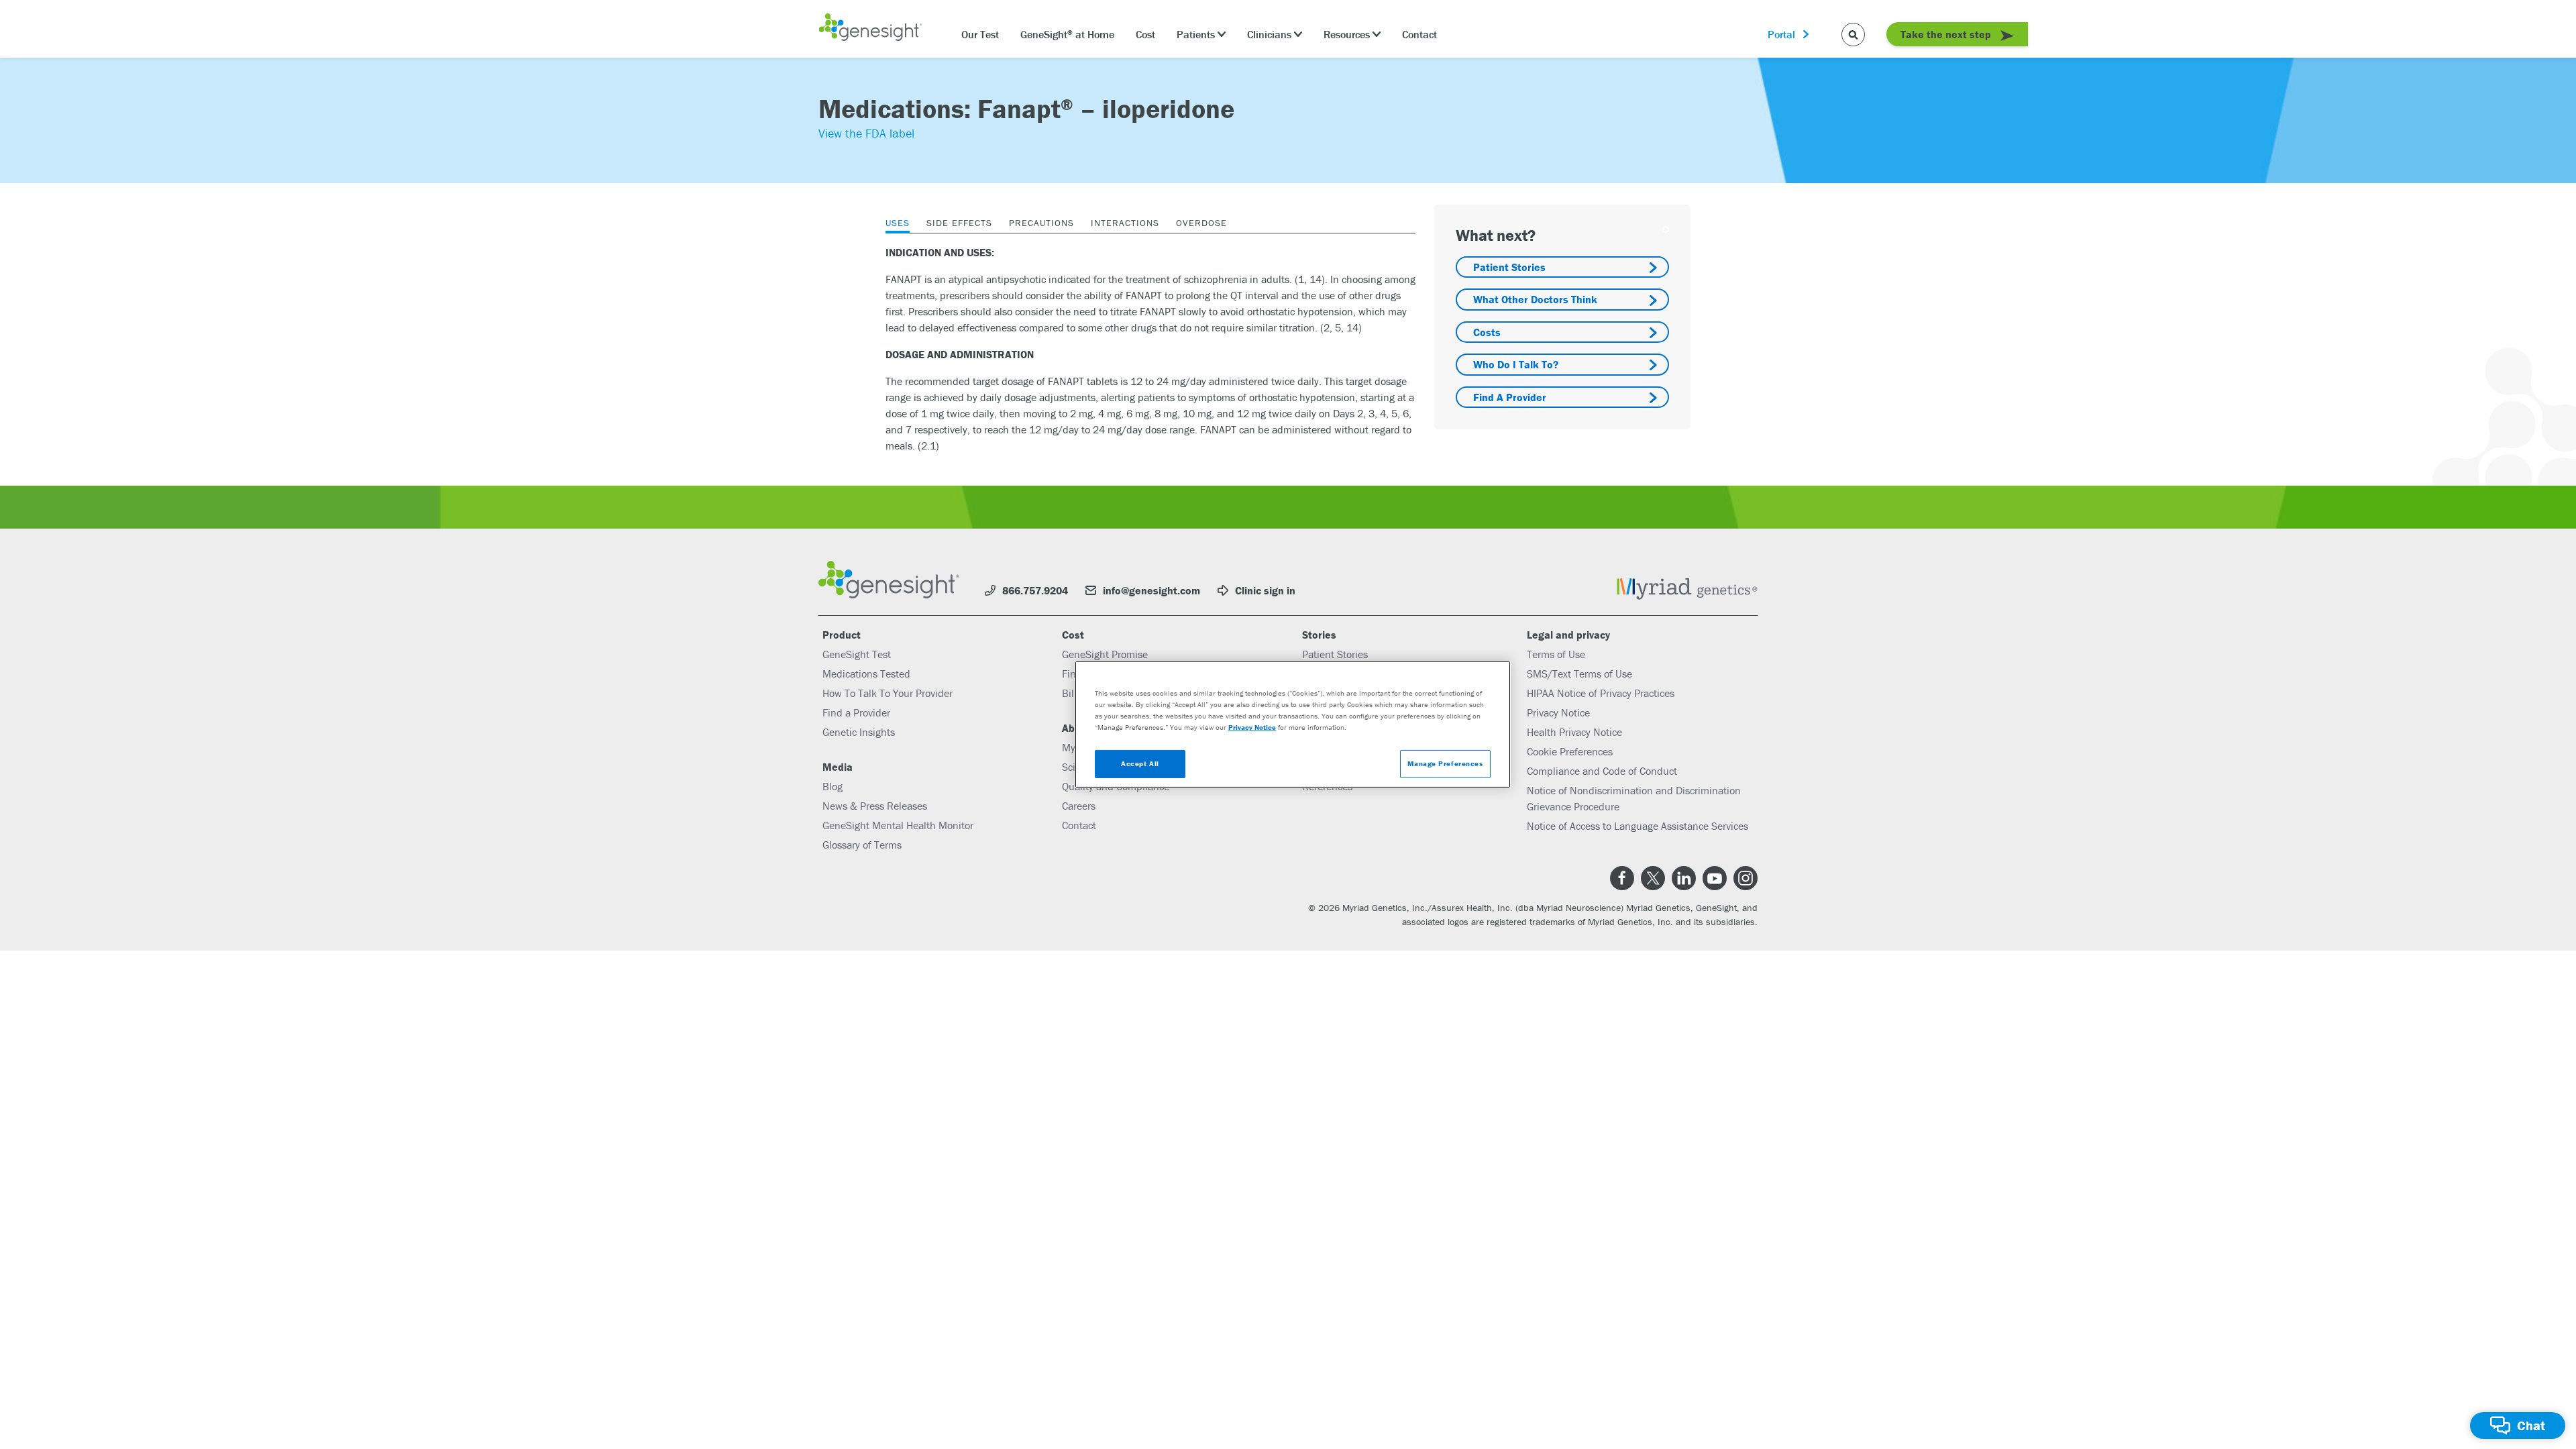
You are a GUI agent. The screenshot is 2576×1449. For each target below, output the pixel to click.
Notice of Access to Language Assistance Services (1638, 826)
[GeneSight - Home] (870, 29)
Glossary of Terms (862, 845)
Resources (1347, 34)
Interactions (1125, 223)
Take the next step (1947, 34)
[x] (1653, 878)
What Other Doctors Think (1535, 299)
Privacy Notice (1558, 712)
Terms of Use (1556, 654)
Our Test (980, 34)
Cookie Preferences (1570, 751)
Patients (1196, 34)
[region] (1293, 724)
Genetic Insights (859, 732)
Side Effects (959, 223)
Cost (1145, 34)
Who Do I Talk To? (1516, 364)
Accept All (1140, 763)
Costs (1487, 332)
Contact (1419, 34)
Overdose (1201, 223)
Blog (833, 786)
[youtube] (1715, 878)
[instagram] (1746, 878)
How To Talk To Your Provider (888, 693)
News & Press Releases (875, 806)
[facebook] (1622, 878)
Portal (1781, 34)
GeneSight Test (857, 654)
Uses (898, 223)
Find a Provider (856, 712)
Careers (1079, 806)
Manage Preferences (1445, 763)
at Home (1067, 34)
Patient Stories (1509, 267)
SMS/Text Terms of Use (1579, 674)
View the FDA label (866, 133)
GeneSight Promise (1105, 654)
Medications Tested (866, 674)
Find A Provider (1510, 397)
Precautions (1041, 223)
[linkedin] (1684, 878)
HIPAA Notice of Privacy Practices (1601, 693)
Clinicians (1269, 34)
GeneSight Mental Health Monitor (898, 825)
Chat (2531, 1425)
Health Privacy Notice (1574, 732)
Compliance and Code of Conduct (1602, 771)
